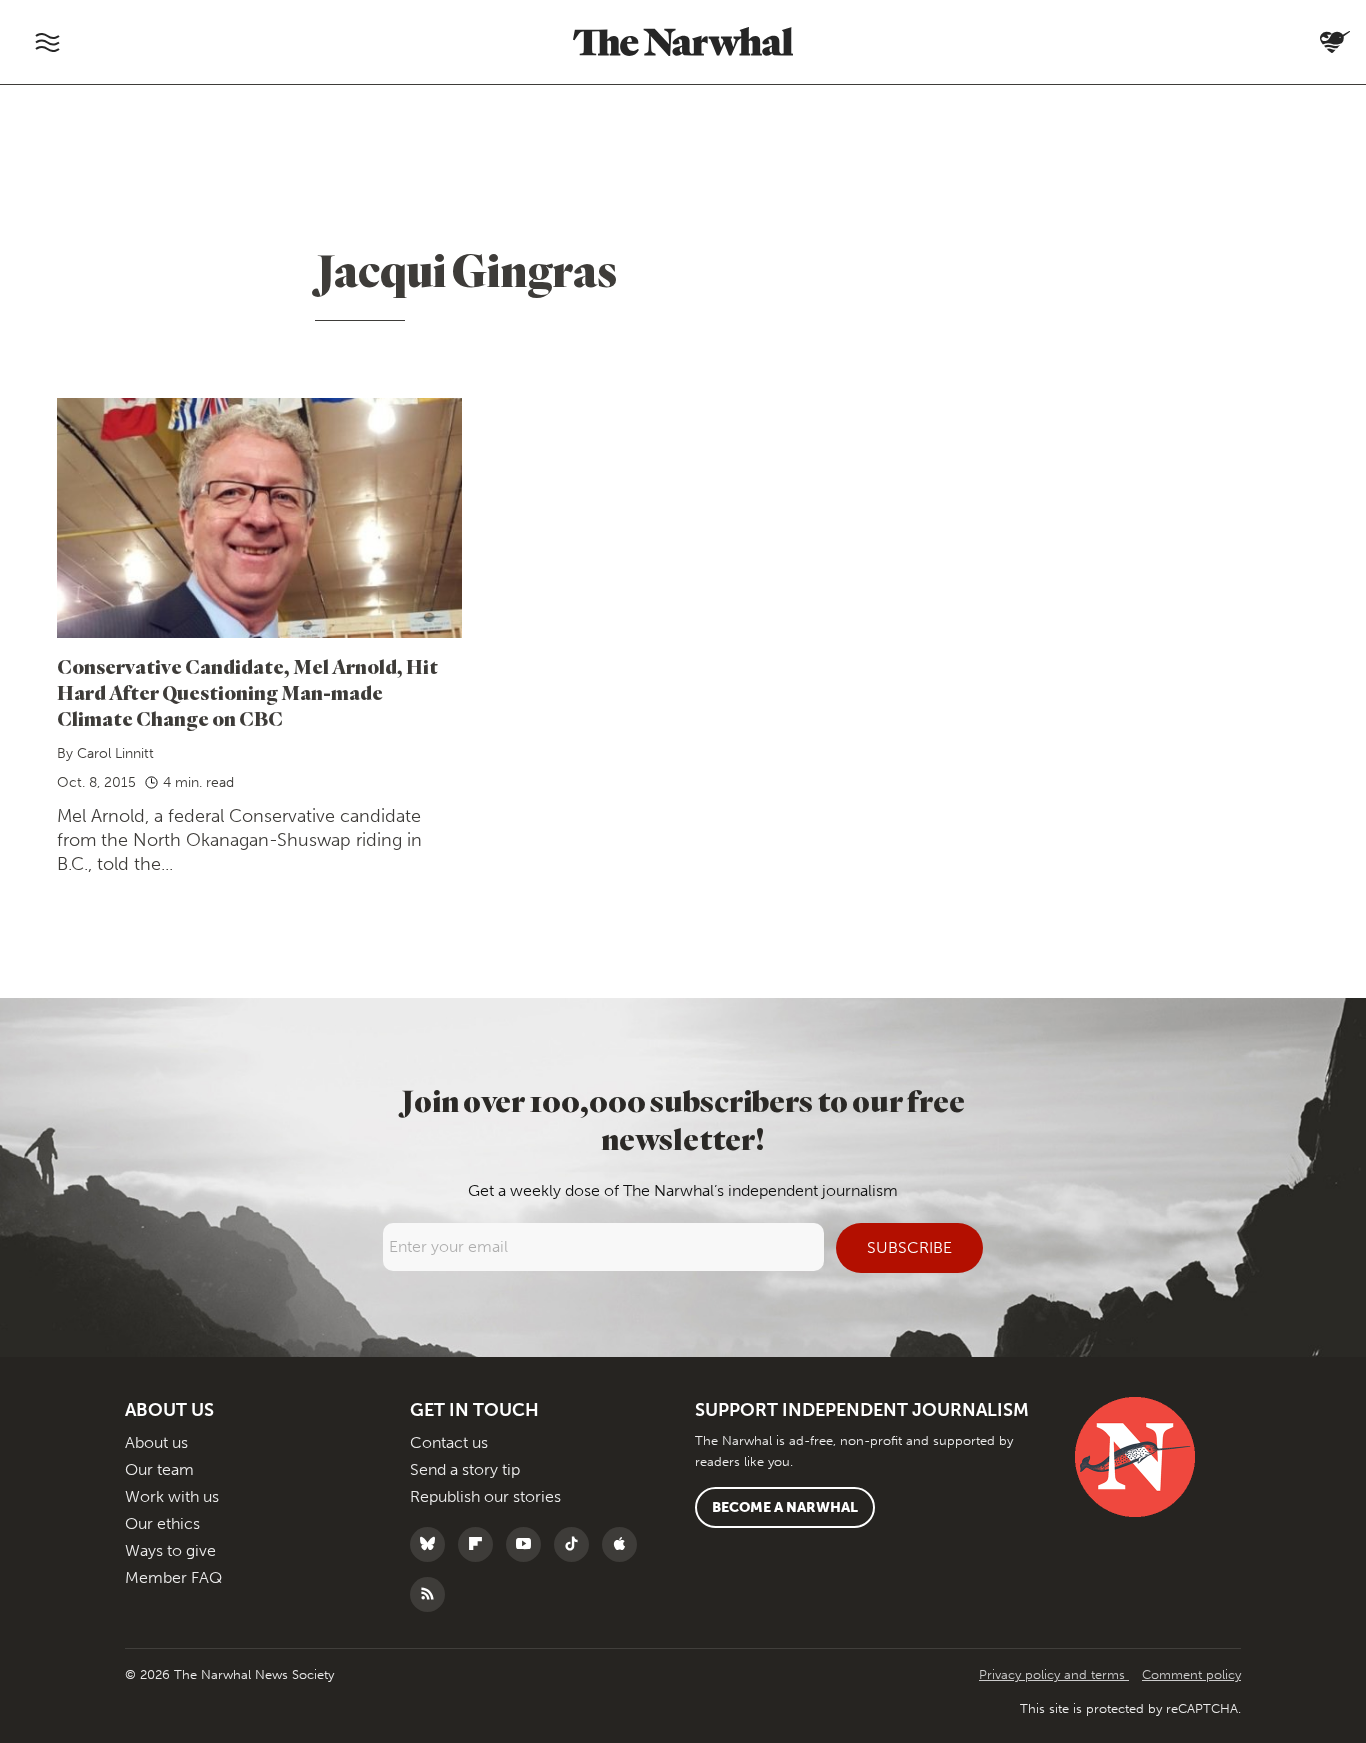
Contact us (449, 1442)
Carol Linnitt (115, 753)
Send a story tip (465, 1469)
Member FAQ (173, 1577)
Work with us (172, 1496)
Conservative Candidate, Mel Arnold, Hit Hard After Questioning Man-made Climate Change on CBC (247, 692)
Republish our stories (485, 1496)
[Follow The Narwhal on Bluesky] (432, 1544)
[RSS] (432, 1594)
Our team (159, 1469)
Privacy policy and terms (1054, 1674)
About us (156, 1442)
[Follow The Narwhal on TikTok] (576, 1544)
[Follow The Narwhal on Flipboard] (480, 1544)
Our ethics (162, 1523)
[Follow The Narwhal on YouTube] (528, 1544)
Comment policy (1191, 1674)
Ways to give (170, 1550)
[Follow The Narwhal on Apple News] (624, 1544)
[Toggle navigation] (47, 42)
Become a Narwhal (785, 1507)
